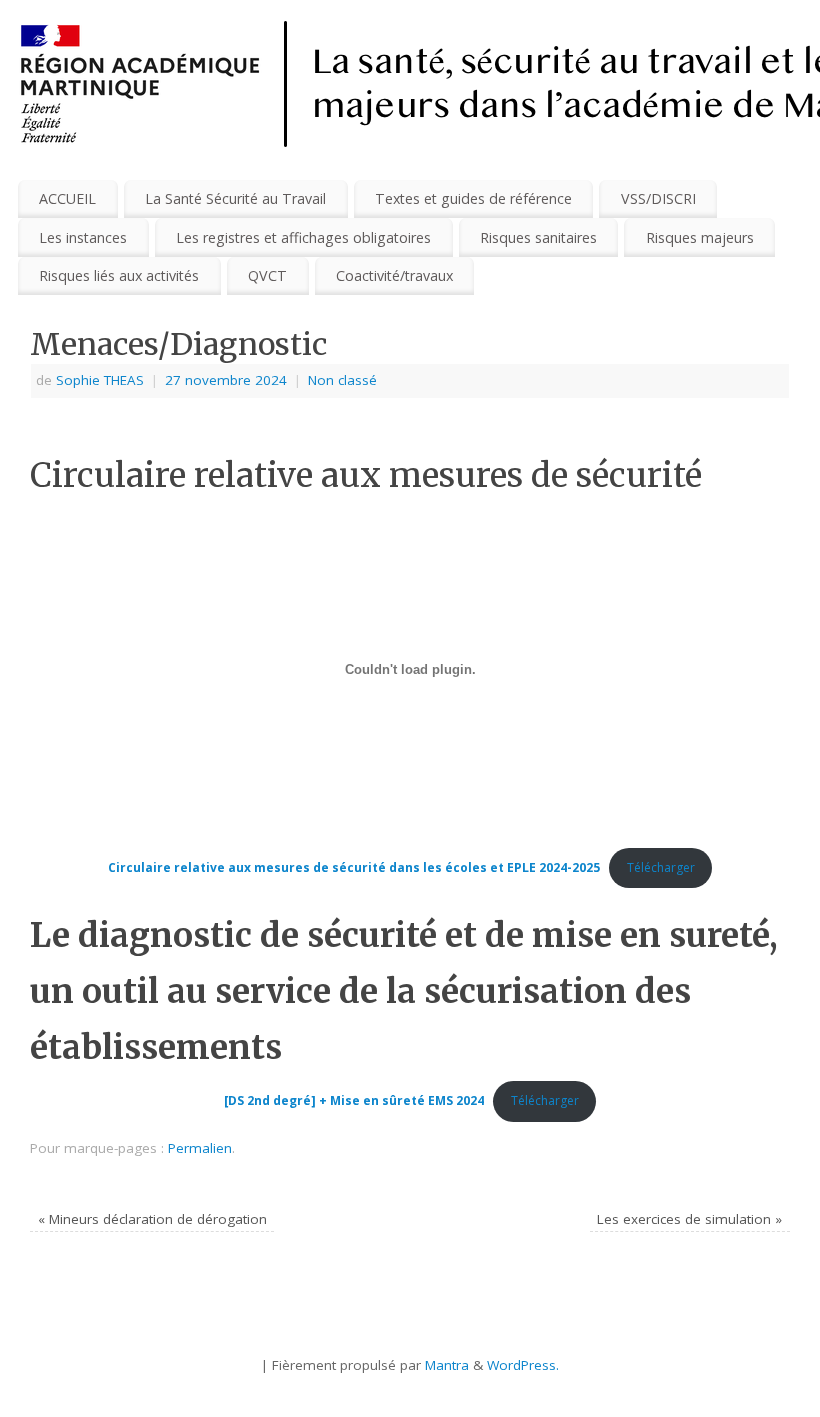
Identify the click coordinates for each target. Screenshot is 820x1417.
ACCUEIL (67, 198)
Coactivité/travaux (394, 275)
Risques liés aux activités (119, 275)
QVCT (267, 275)
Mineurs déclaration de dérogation (152, 1219)
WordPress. (523, 1365)
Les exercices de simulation (689, 1219)
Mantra (447, 1365)
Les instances (83, 237)
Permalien (200, 1148)
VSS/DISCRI (658, 198)
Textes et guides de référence (473, 198)
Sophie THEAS (100, 380)
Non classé (342, 380)
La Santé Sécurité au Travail (235, 198)
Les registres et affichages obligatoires (303, 237)
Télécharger (661, 867)
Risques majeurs (700, 237)
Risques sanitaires (538, 237)
